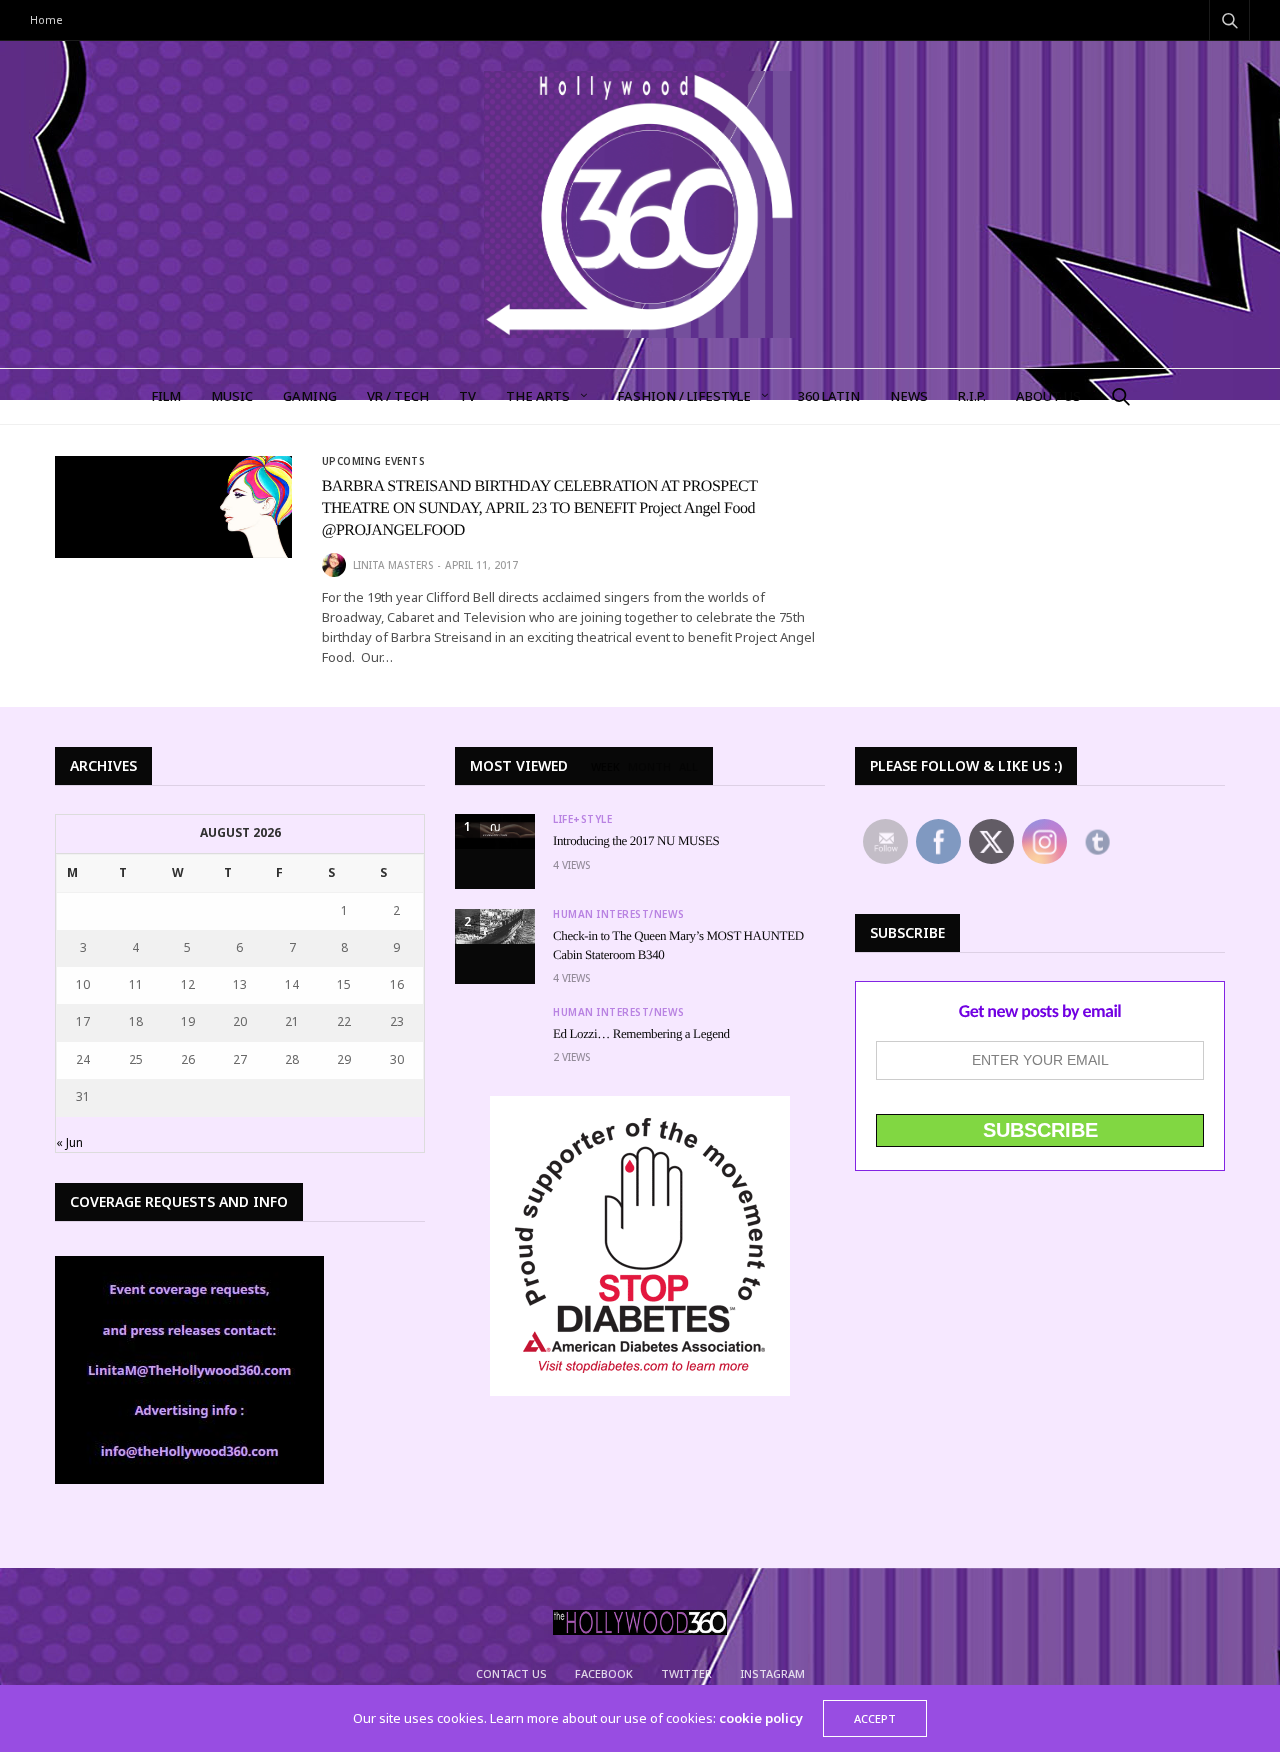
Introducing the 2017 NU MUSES (636, 840)
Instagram (772, 1673)
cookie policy (761, 1718)
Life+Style (582, 819)
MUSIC (232, 396)
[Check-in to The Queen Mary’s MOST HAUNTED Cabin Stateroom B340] (495, 926)
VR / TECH (398, 396)
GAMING (310, 396)
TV (467, 396)
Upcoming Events (374, 461)
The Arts (538, 396)
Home (46, 19)
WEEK (605, 767)
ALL (688, 767)
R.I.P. (972, 396)
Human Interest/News (619, 914)
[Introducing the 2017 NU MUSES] (495, 831)
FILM (166, 396)
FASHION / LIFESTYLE (684, 396)
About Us (1048, 396)
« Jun (69, 1142)
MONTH (649, 767)
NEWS (909, 396)
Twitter (686, 1673)
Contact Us (511, 1673)
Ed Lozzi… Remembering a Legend (641, 1033)
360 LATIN (829, 396)
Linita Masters (393, 565)
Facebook (604, 1673)
